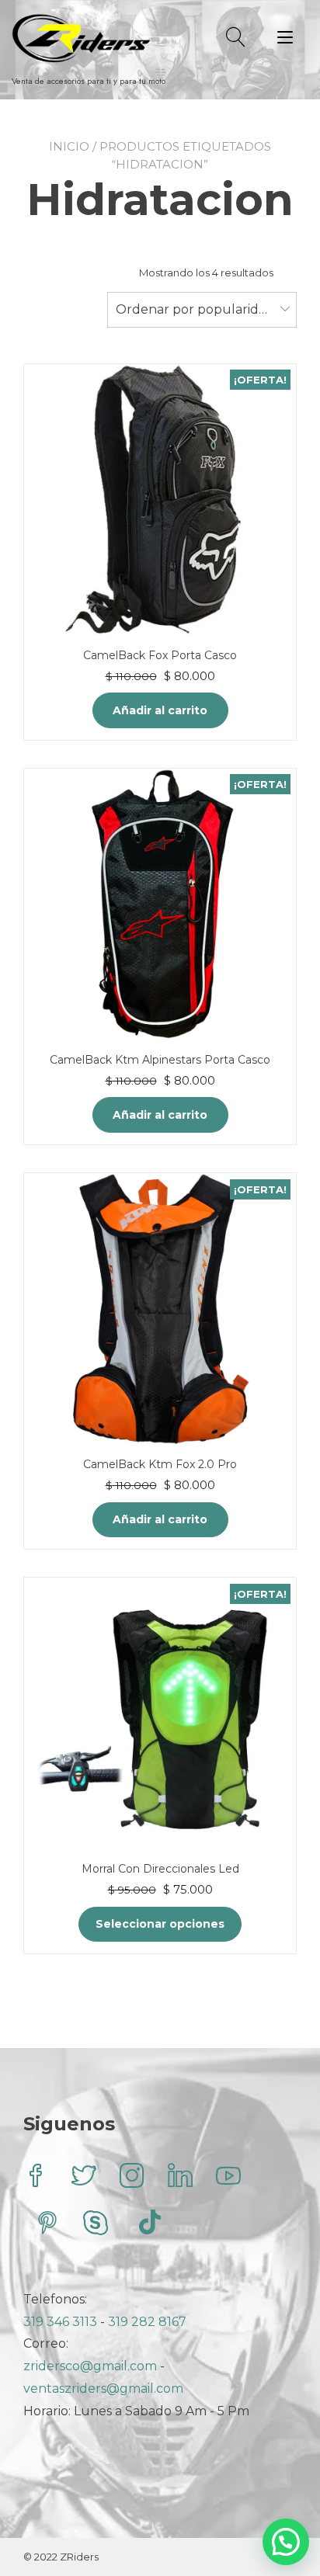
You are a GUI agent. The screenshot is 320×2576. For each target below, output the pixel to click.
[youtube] (228, 2177)
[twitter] (84, 2177)
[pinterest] (47, 2225)
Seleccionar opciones (160, 1924)
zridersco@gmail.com (90, 2366)
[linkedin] (180, 2177)
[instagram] (132, 2177)
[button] (286, 2542)
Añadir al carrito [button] (160, 710)
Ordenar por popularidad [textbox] (195, 309)
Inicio (69, 146)
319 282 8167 (147, 2322)
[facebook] (36, 2177)
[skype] (96, 2225)
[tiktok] (150, 2225)
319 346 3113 (62, 2322)
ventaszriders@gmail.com (103, 2389)
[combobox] (202, 310)
